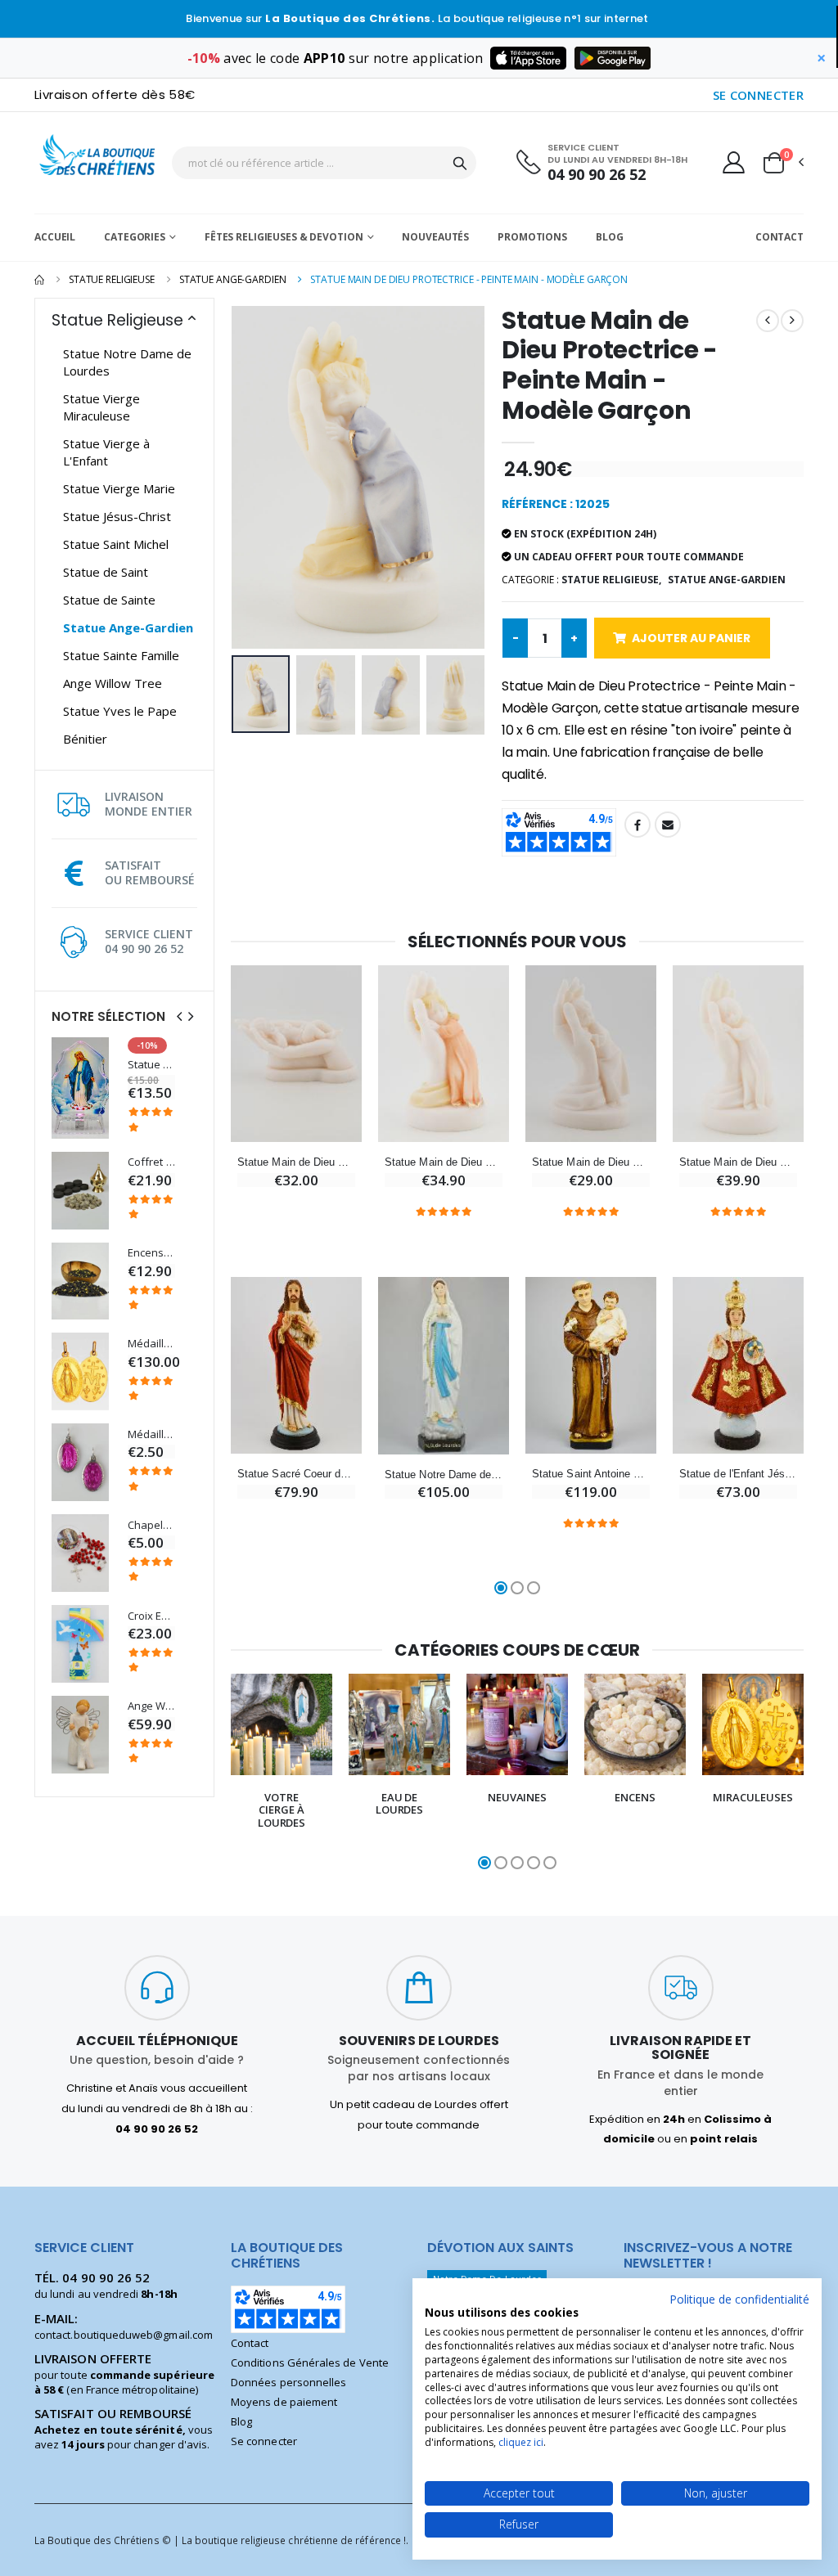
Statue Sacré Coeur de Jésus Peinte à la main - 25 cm (296, 1474)
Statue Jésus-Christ (117, 516)
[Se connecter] (734, 162)
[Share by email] (668, 825)
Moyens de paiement (284, 2402)
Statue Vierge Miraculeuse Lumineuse (151, 1065)
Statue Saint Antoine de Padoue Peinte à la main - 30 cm (591, 1474)
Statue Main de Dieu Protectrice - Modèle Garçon (591, 1162)
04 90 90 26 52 (597, 175)
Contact (779, 237)
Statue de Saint (106, 572)
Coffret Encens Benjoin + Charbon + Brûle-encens (151, 1162)
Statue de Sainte (109, 600)
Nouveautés (435, 237)
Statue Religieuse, (611, 580)
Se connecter (264, 2441)
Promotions (532, 237)
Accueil (55, 237)
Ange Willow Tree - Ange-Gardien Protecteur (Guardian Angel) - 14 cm (151, 1706)
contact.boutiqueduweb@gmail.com (124, 2335)
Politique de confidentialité (739, 2299)
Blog (610, 237)
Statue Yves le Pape (120, 711)
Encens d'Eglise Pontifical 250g (151, 1253)
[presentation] (179, 1016)
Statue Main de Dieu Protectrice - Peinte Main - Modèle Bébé (296, 1162)
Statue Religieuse (112, 279)
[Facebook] (638, 825)
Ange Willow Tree (113, 683)
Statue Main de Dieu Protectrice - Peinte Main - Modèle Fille (444, 1162)
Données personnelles (288, 2382)
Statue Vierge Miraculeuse (101, 407)
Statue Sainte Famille (121, 655)
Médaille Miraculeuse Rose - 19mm (151, 1434)
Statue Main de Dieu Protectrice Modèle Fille (738, 1162)
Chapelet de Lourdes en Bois (151, 1525)
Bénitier (85, 739)
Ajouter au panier (691, 638)
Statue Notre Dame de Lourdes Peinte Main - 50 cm (444, 1475)
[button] (782, 163)
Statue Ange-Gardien (233, 279)
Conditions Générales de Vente (310, 2362)
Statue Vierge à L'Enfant (106, 452)
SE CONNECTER (759, 95)
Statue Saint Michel (116, 544)
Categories (135, 237)
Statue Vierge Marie (119, 488)
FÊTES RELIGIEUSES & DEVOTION (284, 237)
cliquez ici (521, 2442)
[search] (460, 163)
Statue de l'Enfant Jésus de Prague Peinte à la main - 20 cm (738, 1474)
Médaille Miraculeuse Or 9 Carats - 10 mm (151, 1344)
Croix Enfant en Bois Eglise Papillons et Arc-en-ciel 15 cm (151, 1616)
